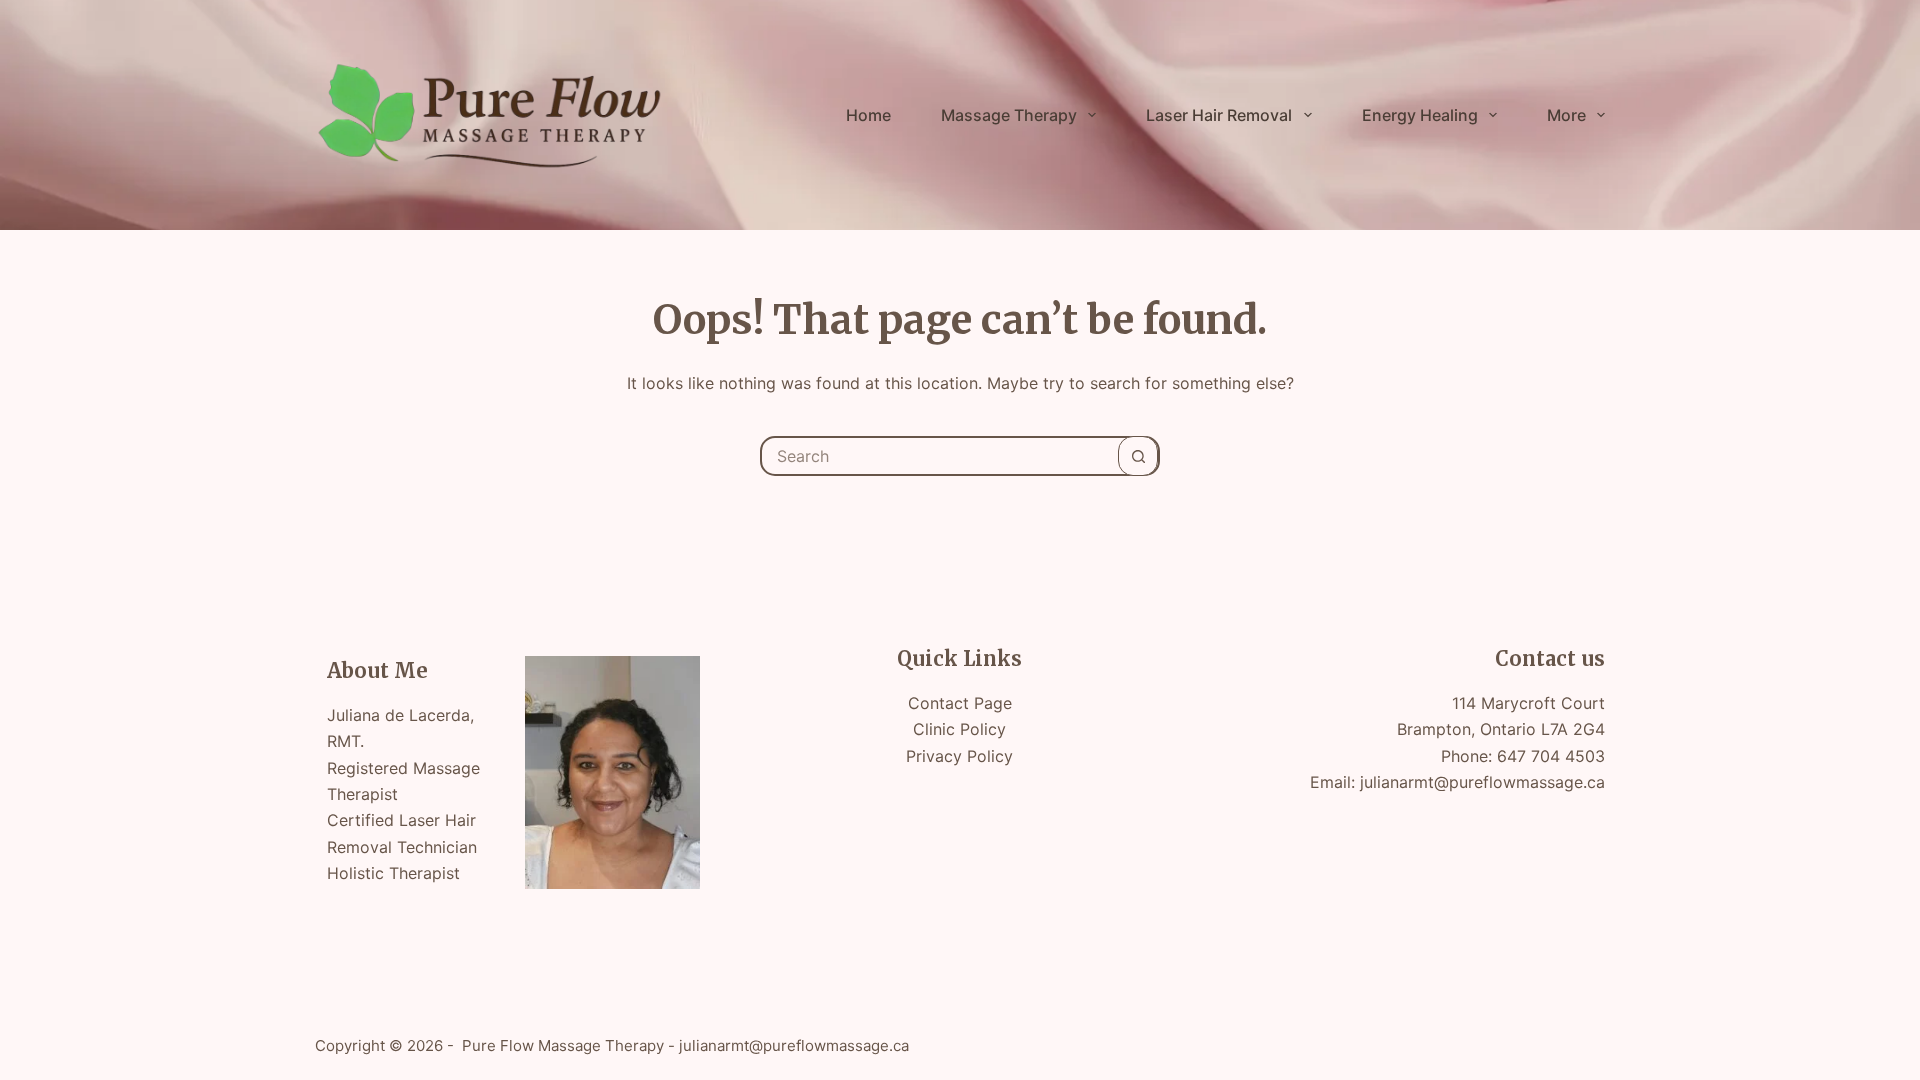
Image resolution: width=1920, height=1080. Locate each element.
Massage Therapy (1009, 115)
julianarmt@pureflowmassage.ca (1482, 782)
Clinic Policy (959, 729)
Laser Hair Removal (1219, 115)
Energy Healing (1420, 115)
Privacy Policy (959, 756)
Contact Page (960, 703)
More (1566, 115)
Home (868, 115)
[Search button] (1138, 456)
